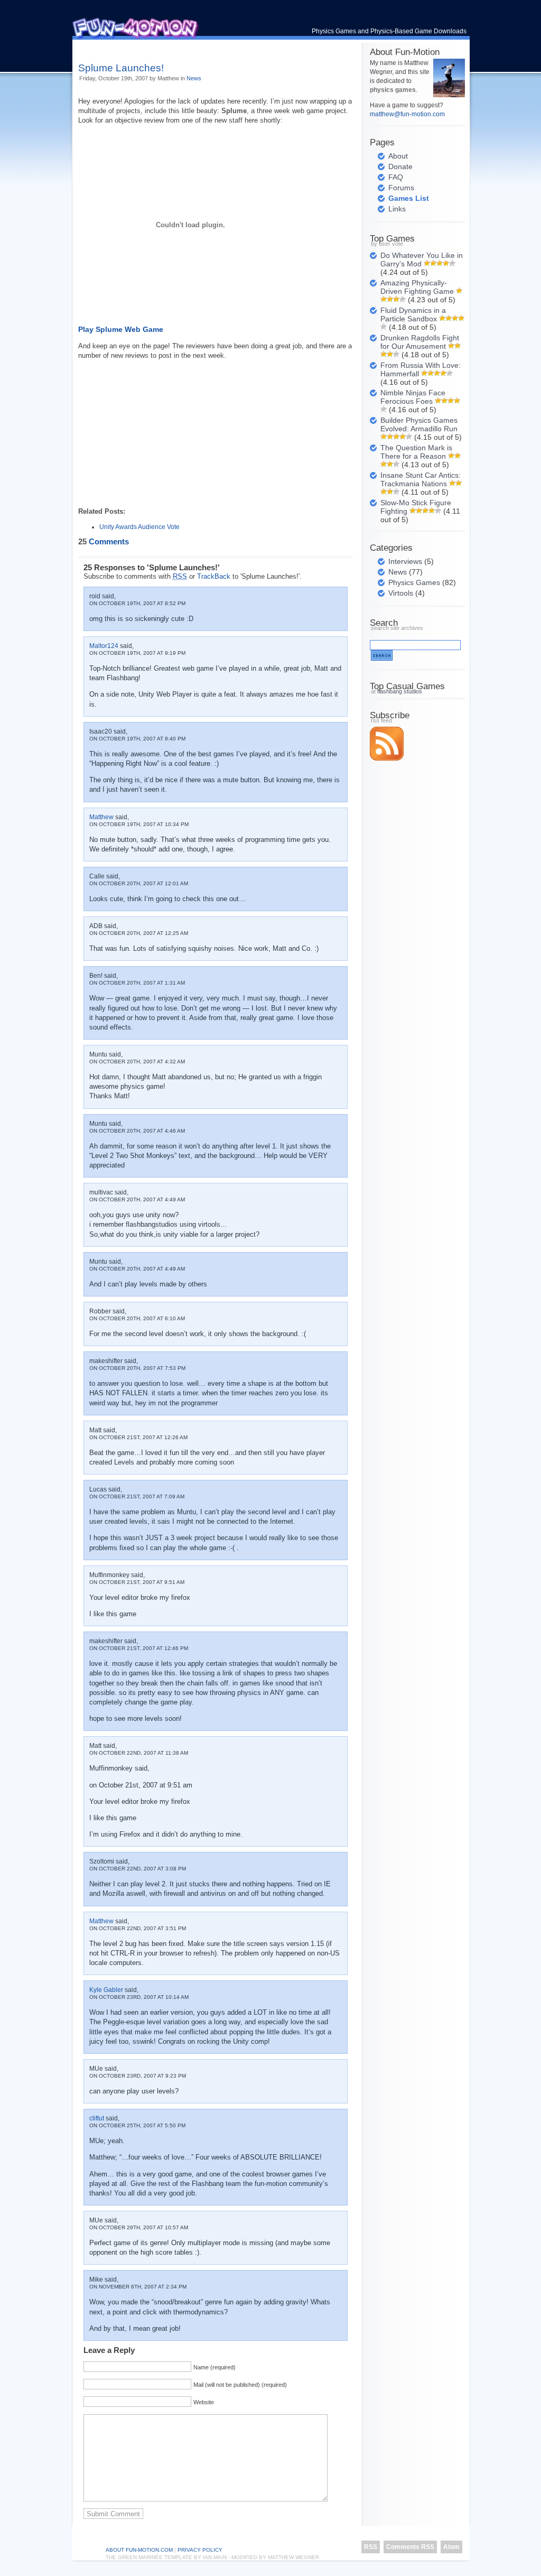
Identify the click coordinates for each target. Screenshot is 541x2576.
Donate (400, 166)
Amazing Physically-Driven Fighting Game (417, 287)
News (194, 78)
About (398, 156)
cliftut (97, 2118)
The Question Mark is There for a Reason (416, 452)
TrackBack (214, 576)
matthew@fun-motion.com (407, 114)
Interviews (405, 561)
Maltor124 (104, 646)
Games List (409, 198)
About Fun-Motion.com (139, 2550)
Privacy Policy (200, 2550)
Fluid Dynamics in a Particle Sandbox (413, 314)
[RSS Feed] (387, 758)
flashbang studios (400, 691)
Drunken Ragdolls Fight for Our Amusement (420, 342)
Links (397, 209)
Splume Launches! (121, 68)
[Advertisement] (202, 47)
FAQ (396, 177)
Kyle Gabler (106, 1990)
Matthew (101, 817)
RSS (371, 2547)
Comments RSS (410, 2547)
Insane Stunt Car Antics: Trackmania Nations (421, 479)
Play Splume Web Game (121, 329)
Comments (104, 542)
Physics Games (414, 582)
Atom (451, 2547)
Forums (401, 188)
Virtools (401, 593)
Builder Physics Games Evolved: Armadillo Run (419, 424)
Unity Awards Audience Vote (139, 527)
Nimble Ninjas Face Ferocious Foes (413, 397)
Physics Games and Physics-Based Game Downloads (389, 31)
